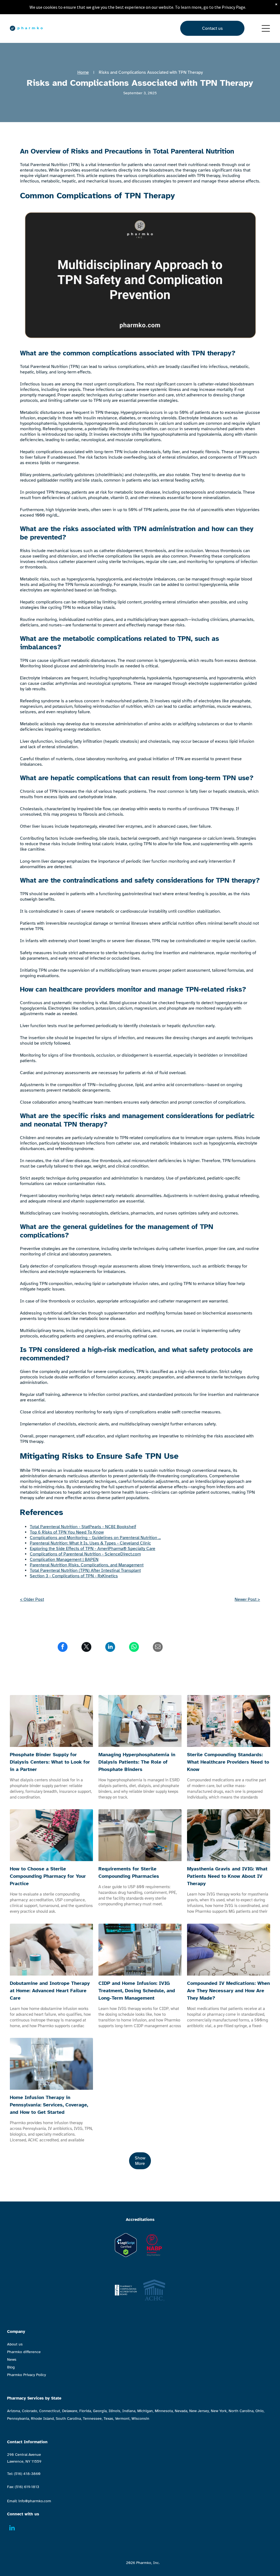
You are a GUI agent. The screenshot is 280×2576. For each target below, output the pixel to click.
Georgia (100, 2411)
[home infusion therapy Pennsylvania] (51, 2064)
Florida (85, 2411)
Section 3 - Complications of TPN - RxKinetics (74, 1576)
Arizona (14, 2411)
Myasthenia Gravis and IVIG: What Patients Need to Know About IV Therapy (227, 1876)
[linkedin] (12, 2528)
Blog (11, 2367)
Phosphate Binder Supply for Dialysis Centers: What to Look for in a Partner (50, 1762)
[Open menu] (266, 28)
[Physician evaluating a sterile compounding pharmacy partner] (51, 1835)
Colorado (30, 2411)
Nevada (181, 2411)
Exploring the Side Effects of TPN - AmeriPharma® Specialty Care (93, 1549)
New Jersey (199, 2411)
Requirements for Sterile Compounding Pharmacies (129, 1872)
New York (219, 2411)
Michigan (145, 2411)
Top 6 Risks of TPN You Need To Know (67, 1532)
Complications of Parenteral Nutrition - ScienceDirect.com (85, 1554)
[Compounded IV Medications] (229, 1950)
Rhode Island (42, 2419)
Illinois (114, 2411)
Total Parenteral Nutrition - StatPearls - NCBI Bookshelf (83, 1527)
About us (15, 2344)
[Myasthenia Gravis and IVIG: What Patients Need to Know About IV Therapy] (229, 1835)
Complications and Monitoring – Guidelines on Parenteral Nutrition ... (95, 1538)
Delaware (70, 2411)
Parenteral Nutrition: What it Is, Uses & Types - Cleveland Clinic (90, 1543)
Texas (108, 2419)
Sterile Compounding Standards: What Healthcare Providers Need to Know (228, 1762)
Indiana (129, 2411)
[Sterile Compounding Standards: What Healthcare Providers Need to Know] (229, 1721)
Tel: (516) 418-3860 (24, 2474)
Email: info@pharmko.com (29, 2501)
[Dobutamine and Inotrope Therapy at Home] (51, 1950)
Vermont (122, 2419)
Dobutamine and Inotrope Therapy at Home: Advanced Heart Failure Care (50, 1991)
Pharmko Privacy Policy (27, 2375)
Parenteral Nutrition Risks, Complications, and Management (87, 1565)
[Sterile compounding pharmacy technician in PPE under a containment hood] (140, 1835)
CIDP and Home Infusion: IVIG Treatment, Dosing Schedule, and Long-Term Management (137, 1991)
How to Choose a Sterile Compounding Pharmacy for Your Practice (48, 1876)
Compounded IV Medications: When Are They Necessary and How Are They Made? (228, 1991)
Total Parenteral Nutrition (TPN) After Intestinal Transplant (85, 1570)
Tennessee (92, 2419)
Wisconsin (140, 2419)
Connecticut (50, 2411)
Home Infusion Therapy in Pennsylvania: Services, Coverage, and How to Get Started (49, 2105)
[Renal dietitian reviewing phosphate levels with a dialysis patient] (140, 1721)
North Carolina (241, 2411)
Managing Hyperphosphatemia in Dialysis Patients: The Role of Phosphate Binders (137, 1762)
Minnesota (164, 2411)
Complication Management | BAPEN (64, 1560)
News (12, 2360)
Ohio (259, 2411)
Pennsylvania (18, 2419)
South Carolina (68, 2419)
